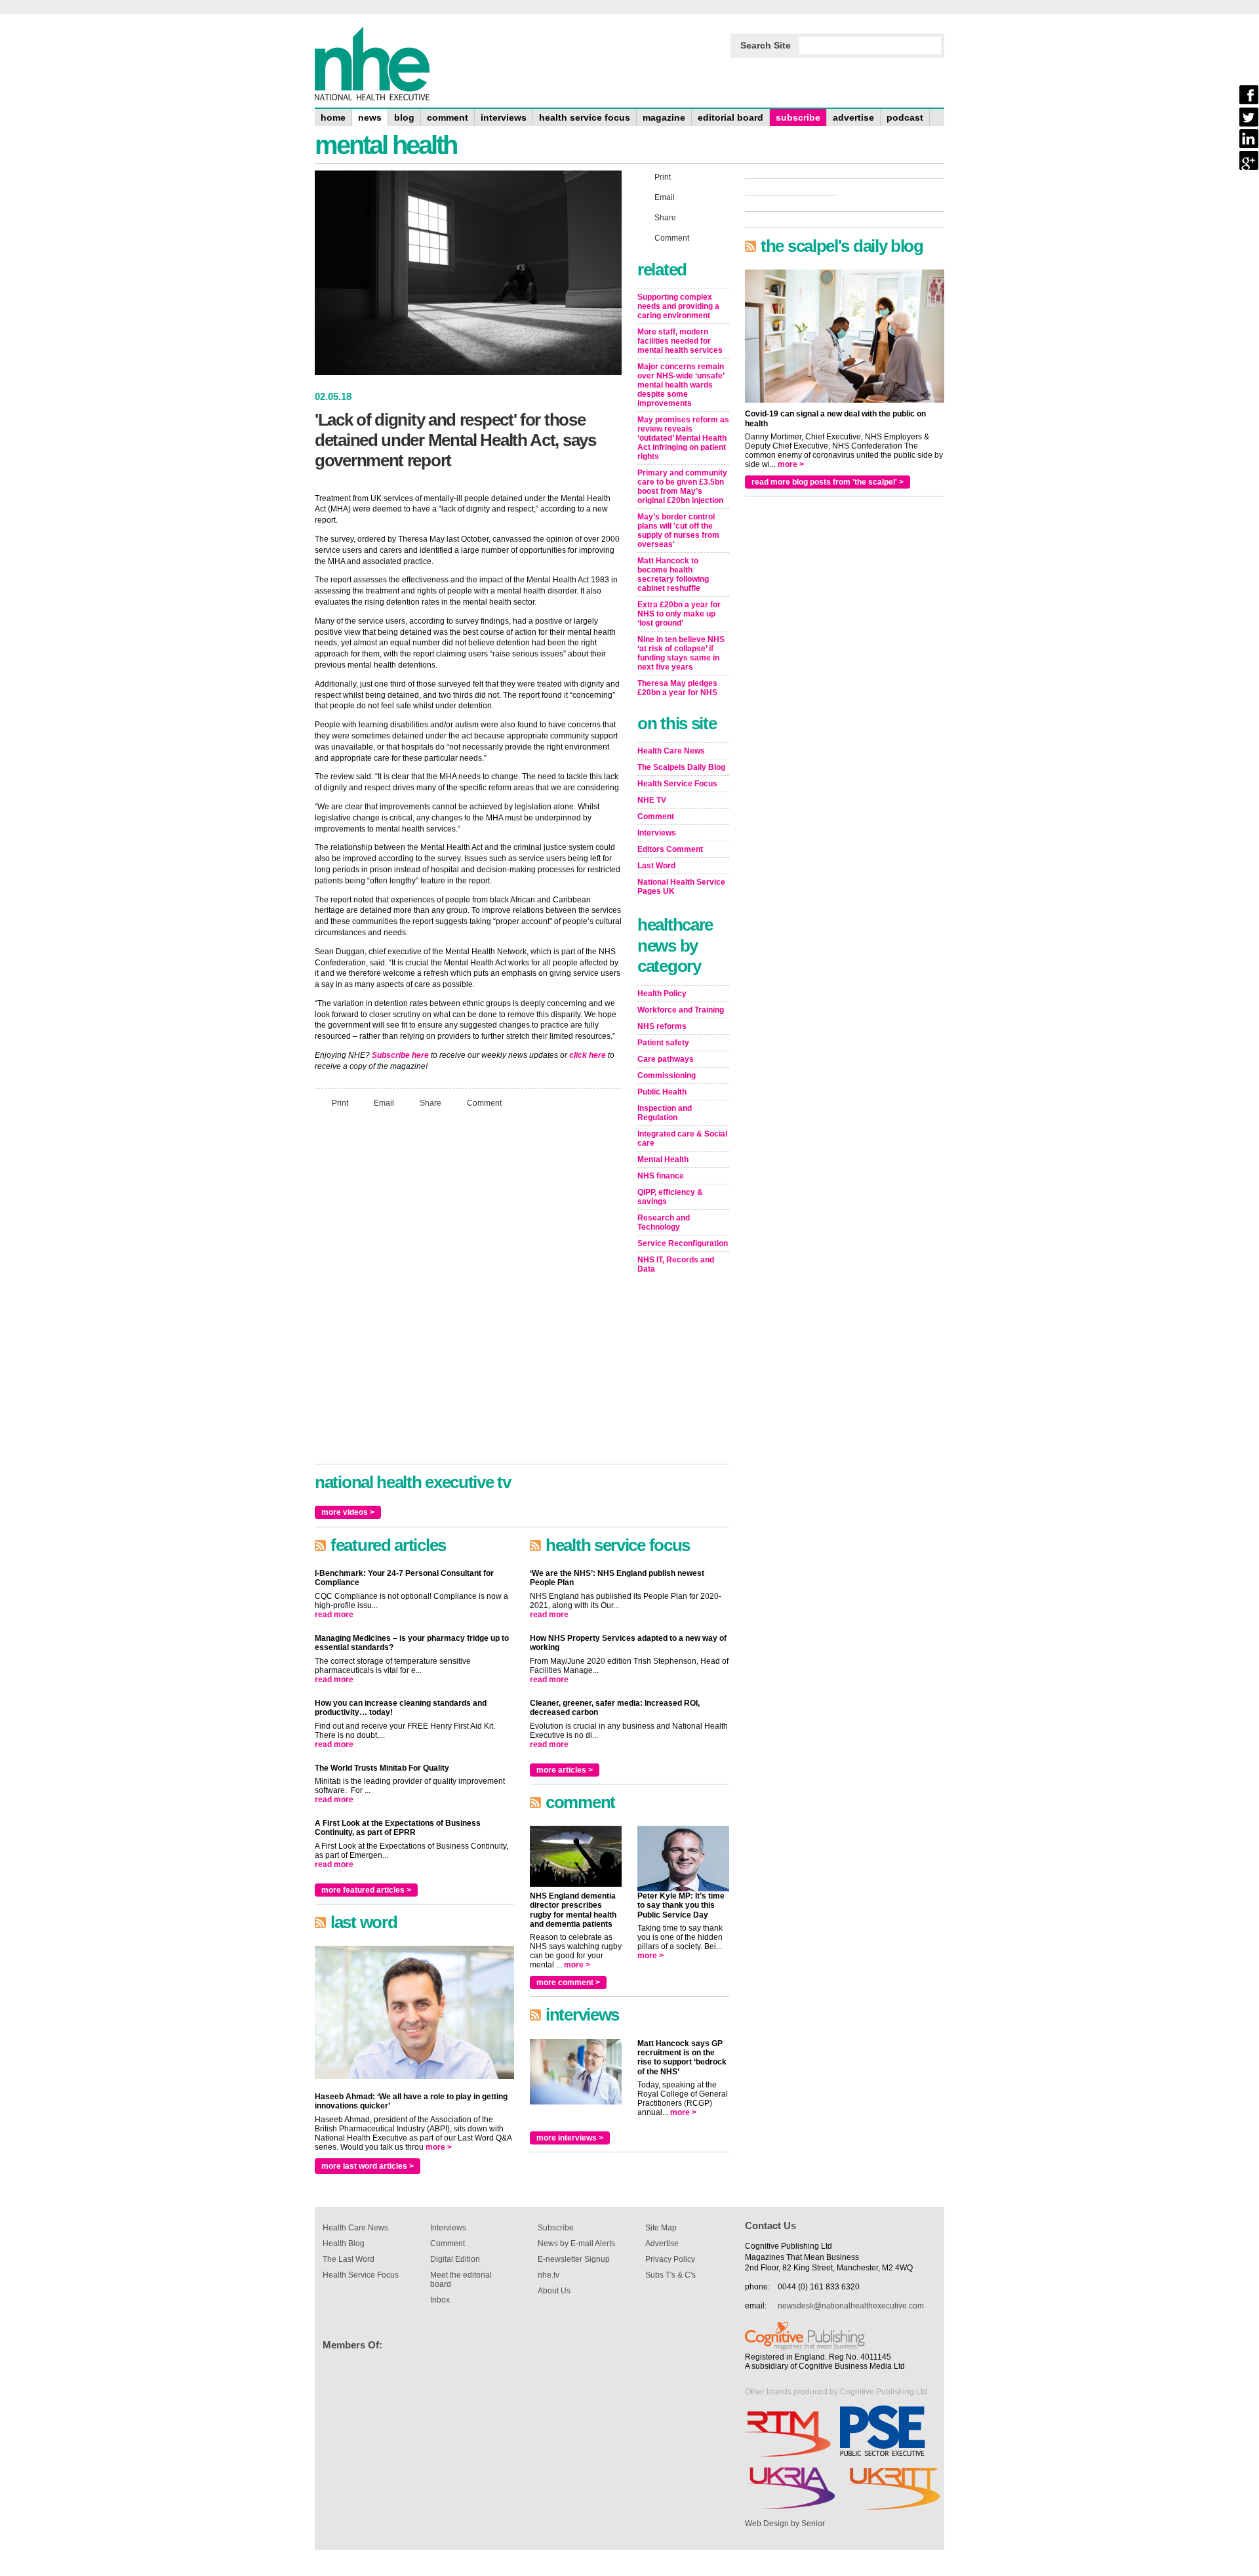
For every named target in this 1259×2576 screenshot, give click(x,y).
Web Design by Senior (785, 2524)
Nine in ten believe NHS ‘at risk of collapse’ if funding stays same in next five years (681, 653)
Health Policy (662, 994)
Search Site (766, 45)
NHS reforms (662, 1026)
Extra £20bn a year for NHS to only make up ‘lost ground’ (679, 614)
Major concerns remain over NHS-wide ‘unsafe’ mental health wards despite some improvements (681, 385)
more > (439, 2147)
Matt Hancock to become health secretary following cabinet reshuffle (673, 574)
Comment (484, 1102)
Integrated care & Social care (682, 1138)
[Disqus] (468, 1292)
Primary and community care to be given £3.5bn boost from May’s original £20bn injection (682, 487)
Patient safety (663, 1043)
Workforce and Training (681, 1010)
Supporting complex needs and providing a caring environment (678, 306)
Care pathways (666, 1059)
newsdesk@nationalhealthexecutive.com (851, 2306)
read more (334, 1615)
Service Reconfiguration (683, 1243)
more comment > (568, 1982)
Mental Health (663, 1159)
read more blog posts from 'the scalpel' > (828, 482)
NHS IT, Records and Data (676, 1264)
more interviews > (570, 2138)
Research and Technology (664, 1222)
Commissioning (667, 1076)
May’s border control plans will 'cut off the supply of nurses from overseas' (678, 531)
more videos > (348, 1512)
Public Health (662, 1092)
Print (340, 1102)
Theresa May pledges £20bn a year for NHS (677, 688)
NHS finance (661, 1176)
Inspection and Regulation (665, 1113)
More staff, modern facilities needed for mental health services (680, 341)
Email (384, 1102)
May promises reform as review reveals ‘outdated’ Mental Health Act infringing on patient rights (683, 438)
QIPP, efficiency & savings (670, 1197)
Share (430, 1102)
